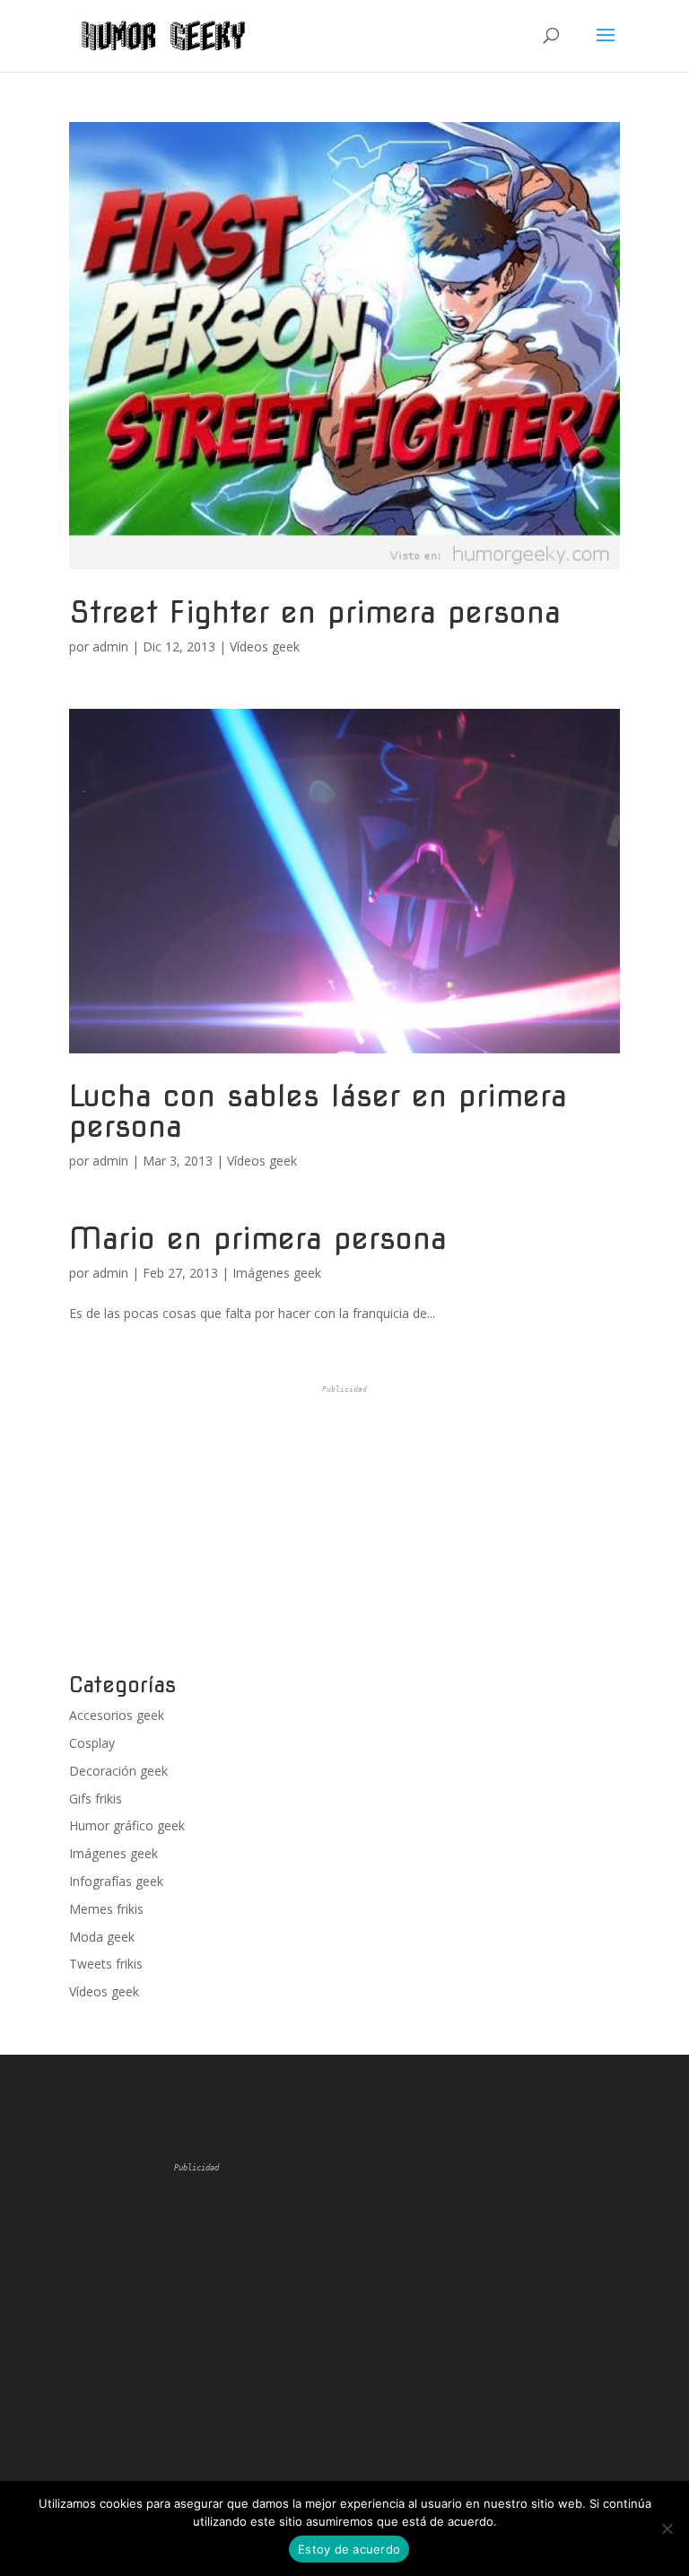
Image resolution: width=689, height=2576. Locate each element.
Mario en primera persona (258, 1238)
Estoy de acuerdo (349, 2549)
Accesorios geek (117, 1715)
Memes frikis (106, 1909)
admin (110, 646)
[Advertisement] (344, 1529)
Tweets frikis (106, 1964)
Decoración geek (118, 1771)
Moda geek (102, 1937)
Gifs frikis (96, 1799)
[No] (667, 2528)
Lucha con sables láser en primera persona (318, 1110)
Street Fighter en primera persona (315, 611)
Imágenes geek (277, 1273)
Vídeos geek (265, 646)
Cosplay (92, 1743)
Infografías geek (116, 1881)
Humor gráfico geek (127, 1825)
